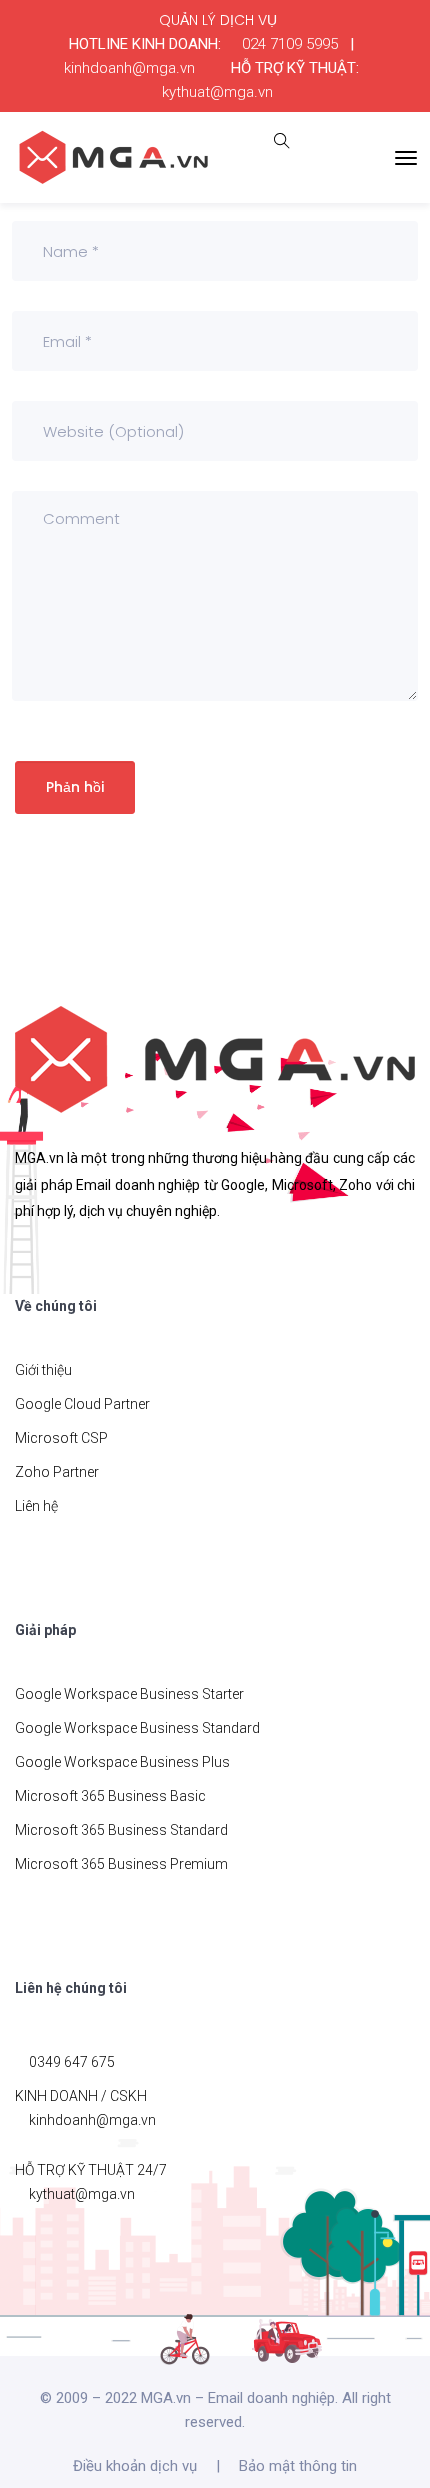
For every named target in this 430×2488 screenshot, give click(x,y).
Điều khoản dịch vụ (135, 2466)
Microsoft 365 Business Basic (110, 1796)
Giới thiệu (43, 1370)
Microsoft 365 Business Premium (121, 1864)
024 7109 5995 (290, 44)
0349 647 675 (72, 2062)
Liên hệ (36, 1506)
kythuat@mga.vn (217, 92)
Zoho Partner (57, 1472)
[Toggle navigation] (406, 158)
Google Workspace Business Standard (137, 1728)
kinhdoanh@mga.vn (129, 68)
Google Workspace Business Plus (122, 1762)
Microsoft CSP (61, 1438)
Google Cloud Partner (82, 1404)
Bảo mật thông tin (298, 2466)
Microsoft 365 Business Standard (121, 1830)
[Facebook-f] (27, 1267)
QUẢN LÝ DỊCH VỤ (218, 20)
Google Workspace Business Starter (129, 1694)
